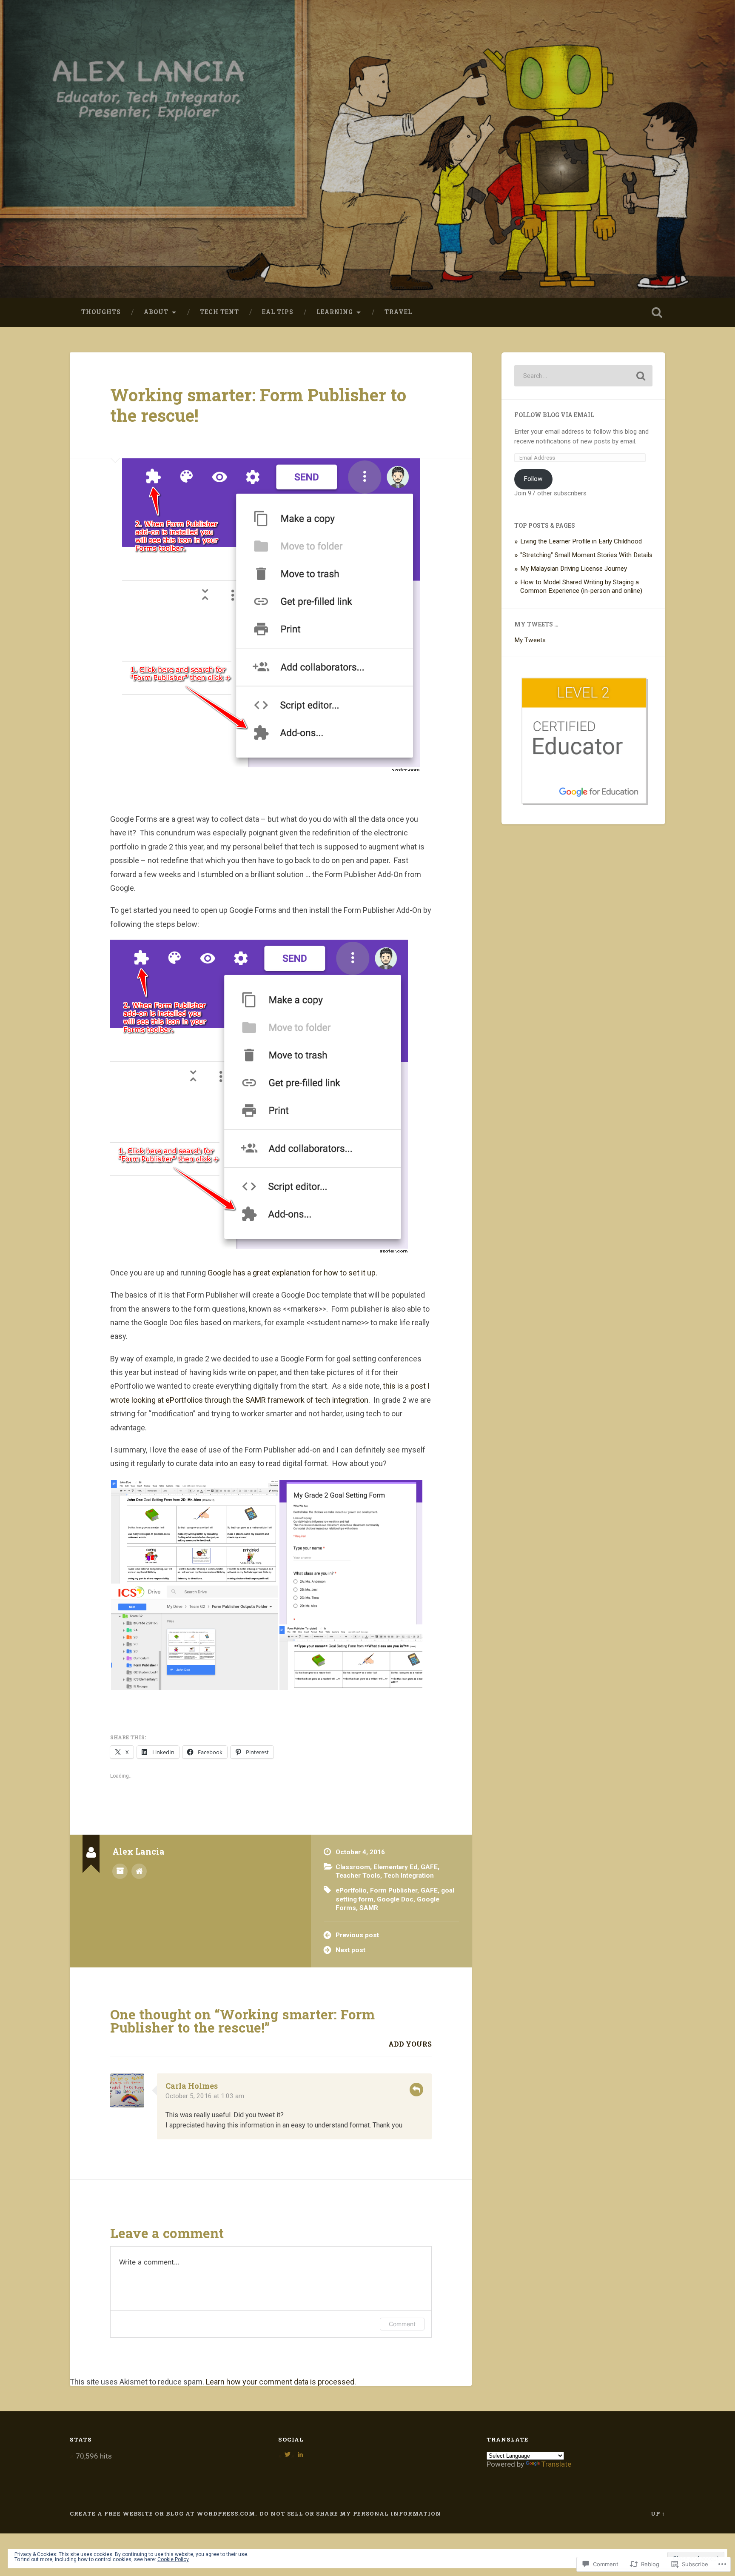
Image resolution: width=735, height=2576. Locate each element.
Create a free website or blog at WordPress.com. (163, 2513)
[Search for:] (583, 376)
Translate (556, 2464)
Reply (416, 2090)
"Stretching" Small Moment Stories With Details (586, 555)
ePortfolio (351, 1890)
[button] (194, 1532)
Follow (533, 479)
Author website (139, 1871)
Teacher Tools (358, 1876)
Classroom (353, 1867)
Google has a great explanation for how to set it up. (292, 1273)
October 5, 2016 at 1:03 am (205, 2096)
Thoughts (101, 312)
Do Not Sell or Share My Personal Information (350, 2513)
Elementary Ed (395, 1867)
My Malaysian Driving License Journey (574, 569)
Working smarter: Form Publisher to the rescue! (258, 405)
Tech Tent (219, 312)
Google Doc (395, 1899)
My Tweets (530, 640)
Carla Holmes (192, 2086)
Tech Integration (409, 1876)
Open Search (657, 312)
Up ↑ (658, 2513)
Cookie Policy (173, 2559)
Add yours (410, 2044)
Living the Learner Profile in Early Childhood (581, 541)
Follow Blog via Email (554, 415)
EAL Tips (278, 312)
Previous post (357, 1935)
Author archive (120, 1871)
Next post (350, 1950)
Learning (335, 312)
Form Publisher (394, 1890)
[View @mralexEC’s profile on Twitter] (288, 2454)
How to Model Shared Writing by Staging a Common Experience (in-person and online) (581, 586)
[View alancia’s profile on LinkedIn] (300, 2454)
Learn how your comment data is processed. (281, 2382)
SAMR (369, 1908)
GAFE (429, 1867)
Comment (402, 2324)
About (156, 312)
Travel (398, 312)
